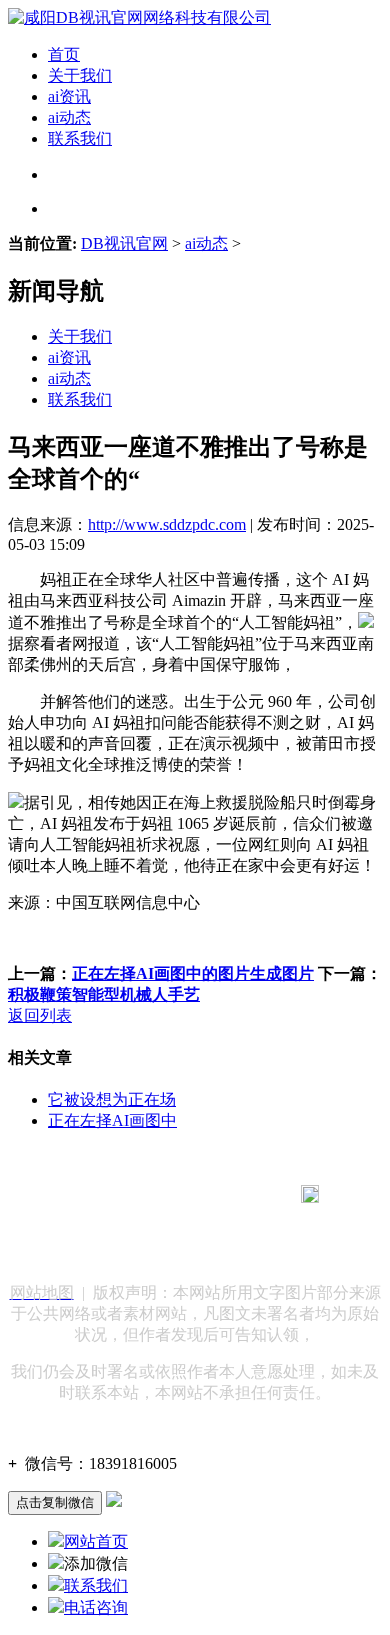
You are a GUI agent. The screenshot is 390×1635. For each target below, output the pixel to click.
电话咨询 (96, 1607)
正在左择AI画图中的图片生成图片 (193, 973)
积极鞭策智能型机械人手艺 (104, 994)
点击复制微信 (55, 1502)
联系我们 (80, 138)
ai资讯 (69, 96)
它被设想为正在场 (112, 1099)
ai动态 (69, 117)
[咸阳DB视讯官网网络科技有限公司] (139, 17)
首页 (64, 54)
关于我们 (80, 75)
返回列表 (40, 1015)
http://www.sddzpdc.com (167, 524)
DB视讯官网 (124, 243)
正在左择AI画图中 (112, 1120)
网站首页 (96, 1541)
